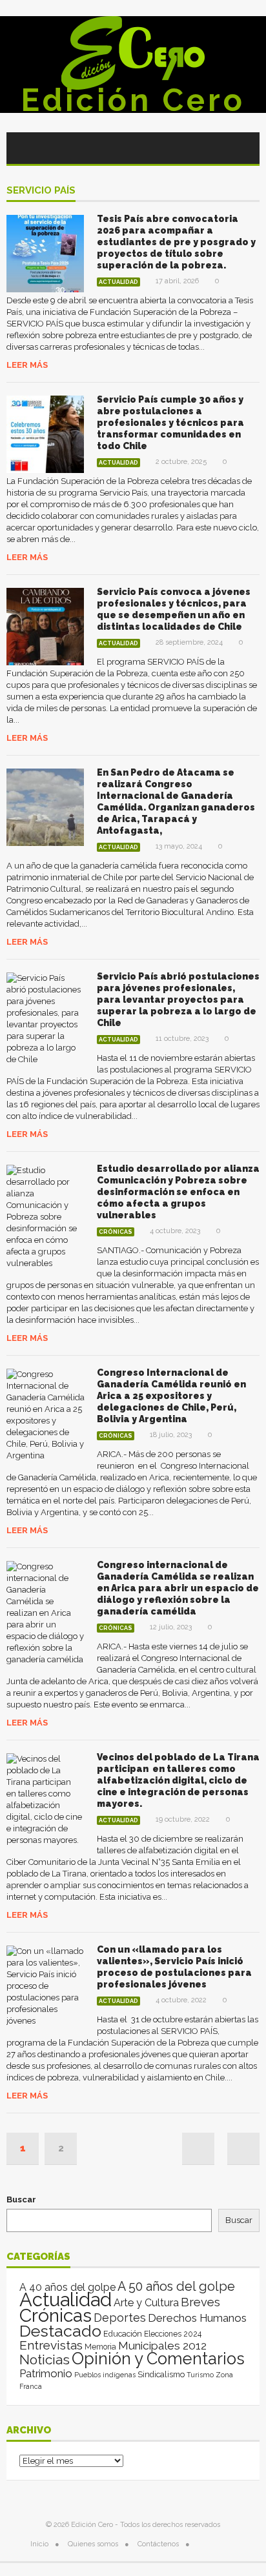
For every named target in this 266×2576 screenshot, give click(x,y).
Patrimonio (46, 2373)
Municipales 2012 (162, 2346)
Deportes (120, 2318)
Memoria (100, 2347)
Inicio (39, 2544)
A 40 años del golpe (67, 2287)
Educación (123, 2334)
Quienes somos (93, 2544)
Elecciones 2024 (173, 2334)
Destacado (60, 2331)
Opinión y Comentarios (158, 2359)
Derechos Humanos (197, 2318)
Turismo (200, 2375)
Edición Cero (133, 100)
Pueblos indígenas (105, 2375)
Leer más (27, 365)
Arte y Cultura (146, 2303)
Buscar (21, 2199)
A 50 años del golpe (176, 2287)
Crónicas (116, 1232)
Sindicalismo (161, 2374)
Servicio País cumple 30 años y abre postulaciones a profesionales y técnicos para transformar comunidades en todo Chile (170, 423)
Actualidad (118, 282)
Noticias (45, 2360)
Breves (200, 2302)
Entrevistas (51, 2345)
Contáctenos (158, 2544)
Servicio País (41, 191)
